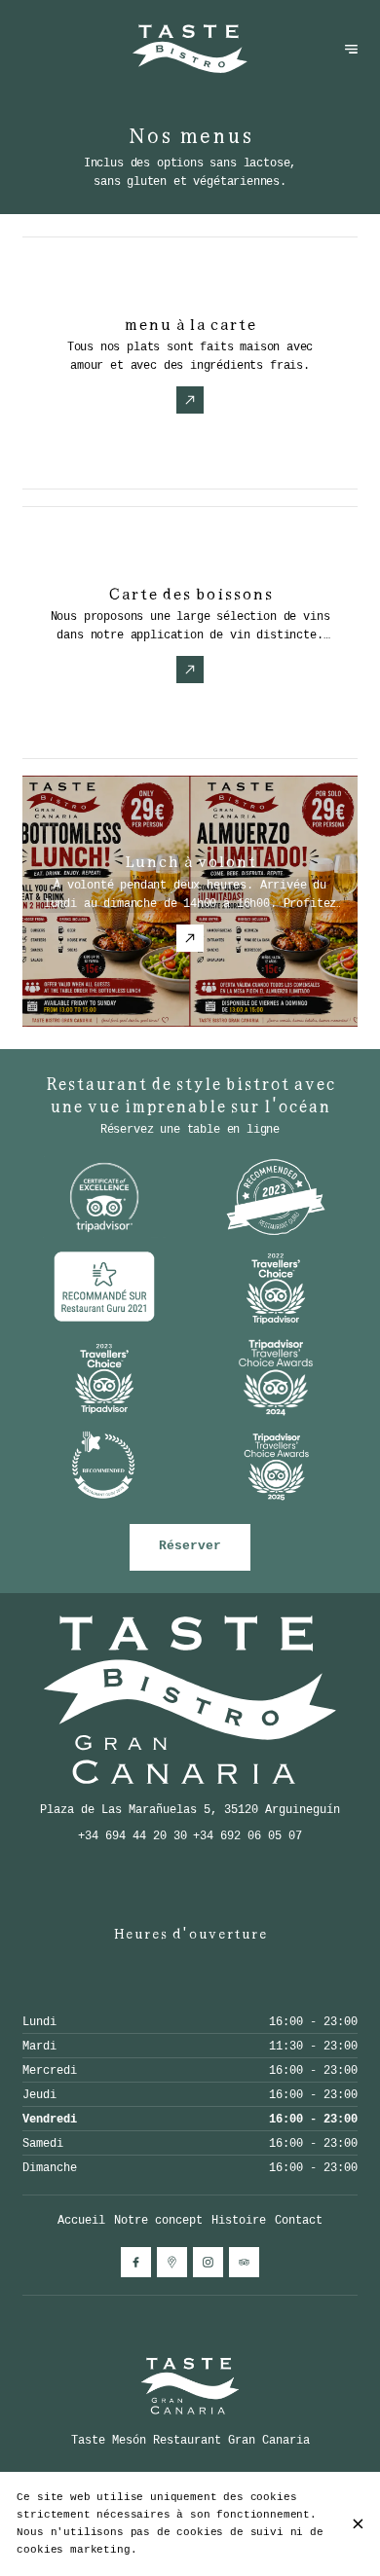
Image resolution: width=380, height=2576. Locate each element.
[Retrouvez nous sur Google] (172, 2262)
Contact (299, 2220)
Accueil (81, 2220)
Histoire (239, 2220)
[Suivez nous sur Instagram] (208, 2262)
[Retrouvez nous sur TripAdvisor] (244, 2262)
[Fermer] (358, 2524)
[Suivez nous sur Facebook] (136, 2262)
